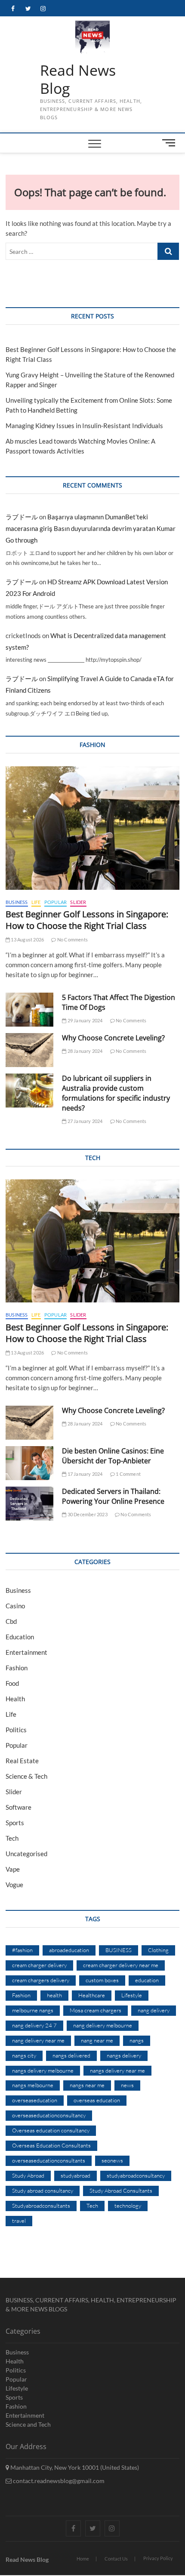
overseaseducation (35, 2100)
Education (20, 1637)
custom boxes (102, 1980)
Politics (16, 1730)
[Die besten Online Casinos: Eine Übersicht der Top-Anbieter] (29, 1463)
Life (36, 902)
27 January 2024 (84, 1121)
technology (128, 2206)
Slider (78, 902)
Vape (13, 1869)
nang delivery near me (38, 2040)
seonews (112, 2160)
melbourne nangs (33, 2010)
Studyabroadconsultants (41, 2206)
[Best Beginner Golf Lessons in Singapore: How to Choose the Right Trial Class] (92, 828)
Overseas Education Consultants (51, 2145)
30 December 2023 (87, 1514)
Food (12, 1683)
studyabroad (76, 2175)
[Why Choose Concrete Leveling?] (29, 1050)
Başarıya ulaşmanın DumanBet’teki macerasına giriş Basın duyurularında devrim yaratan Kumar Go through (91, 528)
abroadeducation (69, 1950)
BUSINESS (119, 1950)
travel (19, 2221)
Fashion (17, 1668)
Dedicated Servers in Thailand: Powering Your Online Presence (113, 1496)
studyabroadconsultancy (136, 2175)
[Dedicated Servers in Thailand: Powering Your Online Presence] (29, 1504)
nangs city (24, 2055)
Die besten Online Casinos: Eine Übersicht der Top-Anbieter (113, 1456)
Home (83, 2559)
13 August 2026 (27, 939)
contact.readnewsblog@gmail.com (58, 2481)
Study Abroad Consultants (121, 2190)
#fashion (22, 1950)
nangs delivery (124, 2055)
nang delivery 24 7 (34, 2025)
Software (18, 1807)
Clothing (158, 1950)
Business (17, 902)
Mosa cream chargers (96, 2010)
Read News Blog (78, 79)
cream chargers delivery (41, 1980)
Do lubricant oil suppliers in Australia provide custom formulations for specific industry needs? (116, 1093)
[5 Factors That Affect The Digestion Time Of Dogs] (29, 1010)
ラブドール (22, 517)
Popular (55, 902)
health (54, 1995)
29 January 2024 (84, 1020)
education (147, 1980)
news (127, 2085)
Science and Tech (28, 2424)
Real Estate (22, 1761)
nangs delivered (71, 2055)
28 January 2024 (84, 1051)
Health (15, 1699)
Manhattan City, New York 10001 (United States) (74, 2467)
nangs (137, 2040)
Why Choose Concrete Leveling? (113, 1038)
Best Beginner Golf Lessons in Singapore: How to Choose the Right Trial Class (87, 920)
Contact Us (116, 2559)
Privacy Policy (158, 2558)
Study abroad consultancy (43, 2190)
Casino (15, 1606)
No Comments (72, 939)
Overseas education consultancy (51, 2130)
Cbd (11, 1621)
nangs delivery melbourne (43, 2070)
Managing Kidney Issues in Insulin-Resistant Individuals (84, 426)
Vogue (14, 1885)
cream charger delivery (39, 1965)
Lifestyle (132, 1995)
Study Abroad (28, 2175)
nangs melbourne (33, 2085)
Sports (15, 1823)
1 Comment (128, 1474)
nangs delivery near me (117, 2070)
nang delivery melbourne (103, 2025)
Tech (12, 1838)
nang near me (97, 2040)
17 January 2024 (84, 1474)
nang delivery (154, 2010)
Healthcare (92, 1995)
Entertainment (26, 1652)
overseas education (97, 2100)
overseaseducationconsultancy (49, 2115)
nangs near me (87, 2085)
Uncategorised (26, 1854)
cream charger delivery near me (121, 1965)
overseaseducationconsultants (49, 2160)
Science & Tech (26, 1776)
